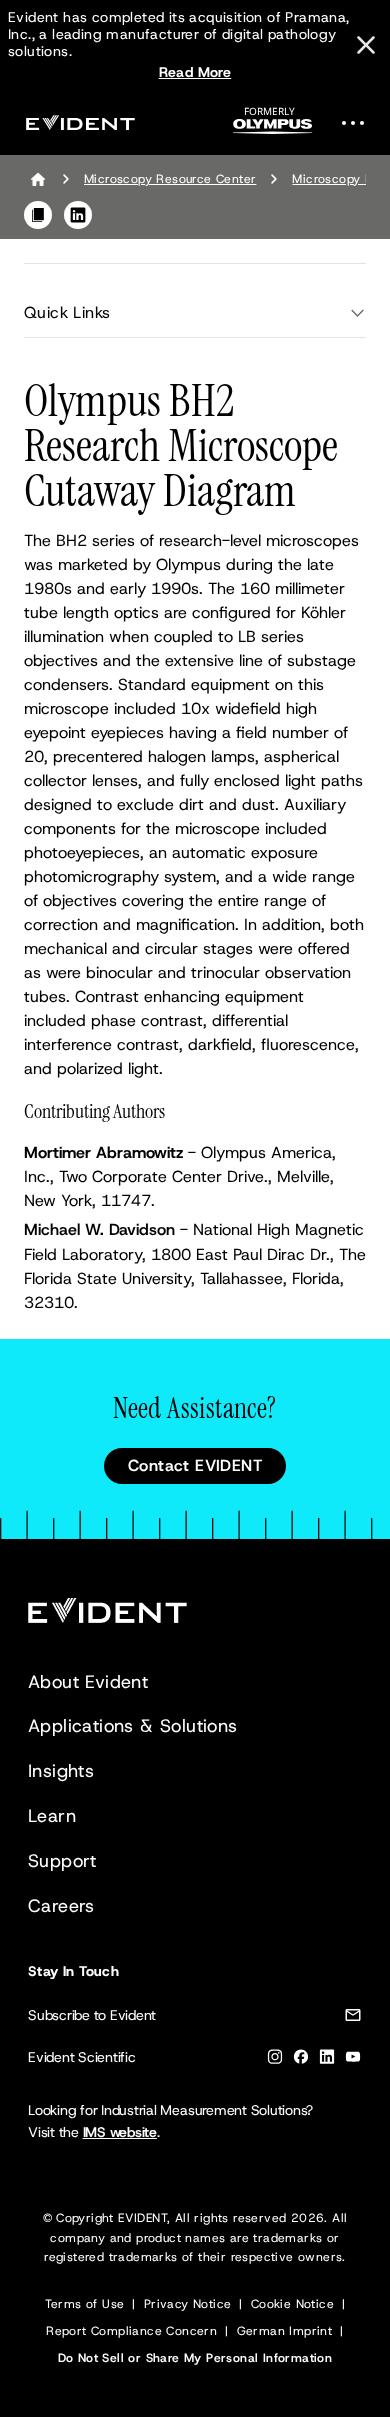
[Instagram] (275, 2060)
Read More (195, 72)
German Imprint (285, 2331)
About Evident (88, 1682)
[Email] (353, 2018)
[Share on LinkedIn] (78, 215)
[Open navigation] (359, 122)
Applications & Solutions (133, 1726)
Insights (61, 1771)
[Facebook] (301, 2060)
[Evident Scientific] (80, 122)
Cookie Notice (292, 2304)
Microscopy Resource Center (170, 179)
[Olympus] (273, 126)
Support (62, 1861)
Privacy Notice (188, 2304)
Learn (52, 1816)
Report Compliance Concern (131, 2331)
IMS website (120, 2132)
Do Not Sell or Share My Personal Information (195, 2358)
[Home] (38, 179)
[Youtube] (353, 2060)
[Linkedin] (327, 2060)
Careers (61, 1906)
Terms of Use (85, 2304)
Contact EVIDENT (195, 1465)
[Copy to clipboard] (38, 215)
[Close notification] (366, 45)
